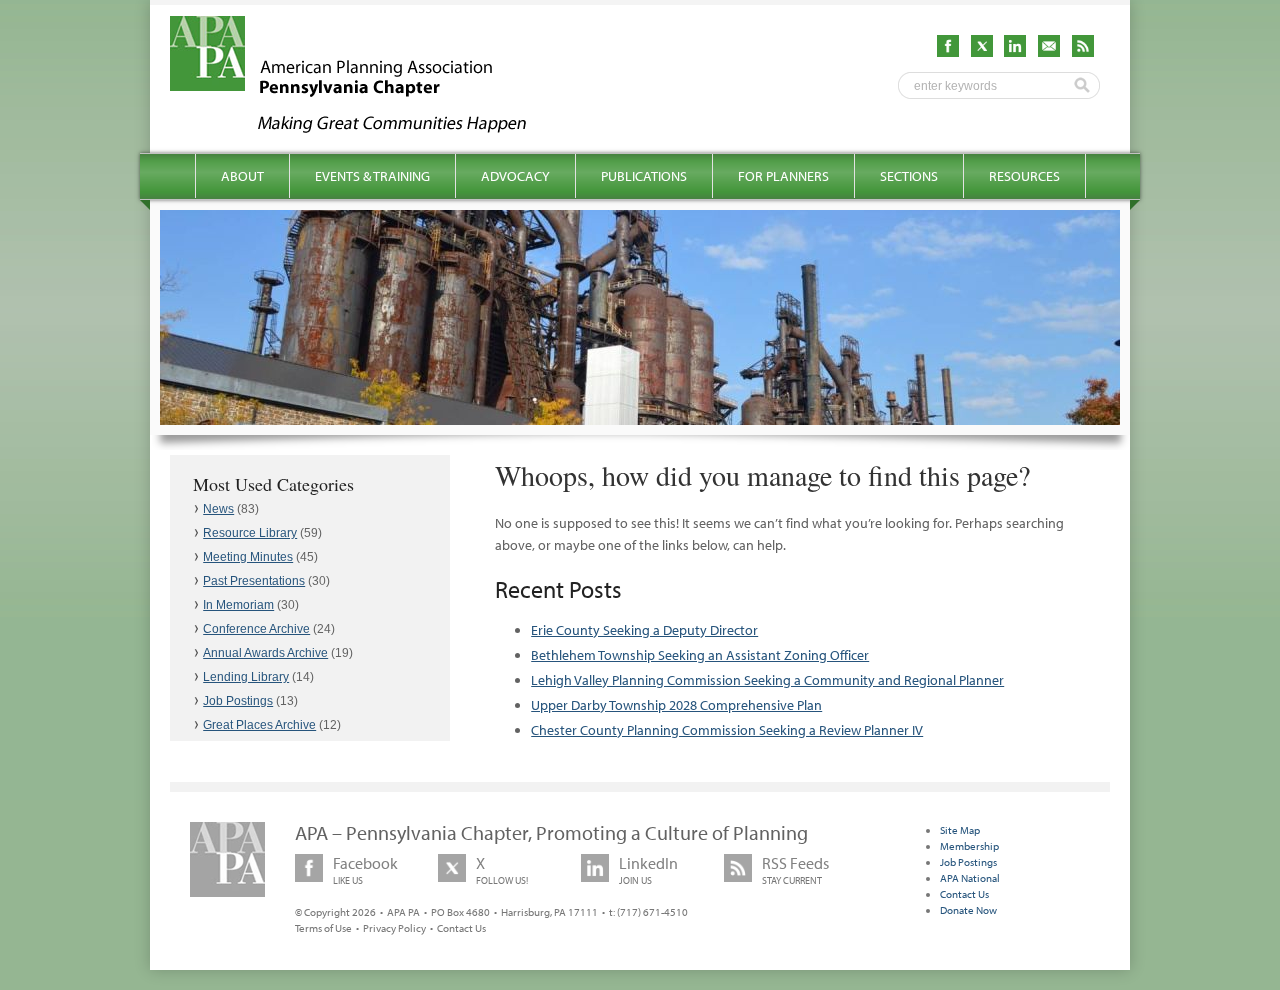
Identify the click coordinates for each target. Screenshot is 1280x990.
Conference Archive (256, 629)
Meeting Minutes (248, 557)
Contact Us (461, 928)
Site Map (960, 830)
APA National (970, 878)
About (242, 176)
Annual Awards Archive (265, 653)
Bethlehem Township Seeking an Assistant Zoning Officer (700, 655)
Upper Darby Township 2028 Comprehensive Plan (676, 705)
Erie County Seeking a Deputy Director (644, 630)
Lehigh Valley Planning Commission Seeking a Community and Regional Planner (767, 680)
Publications (644, 176)
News (218, 509)
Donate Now (968, 910)
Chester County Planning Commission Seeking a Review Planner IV (727, 730)
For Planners (783, 176)
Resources (1024, 176)
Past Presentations (254, 581)
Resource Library (250, 533)
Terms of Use (323, 928)
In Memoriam (238, 605)
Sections (909, 176)
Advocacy (515, 176)
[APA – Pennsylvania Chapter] (366, 127)
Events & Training (372, 176)
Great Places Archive (259, 725)
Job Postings (238, 701)
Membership (969, 846)
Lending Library (246, 677)
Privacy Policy (394, 928)
